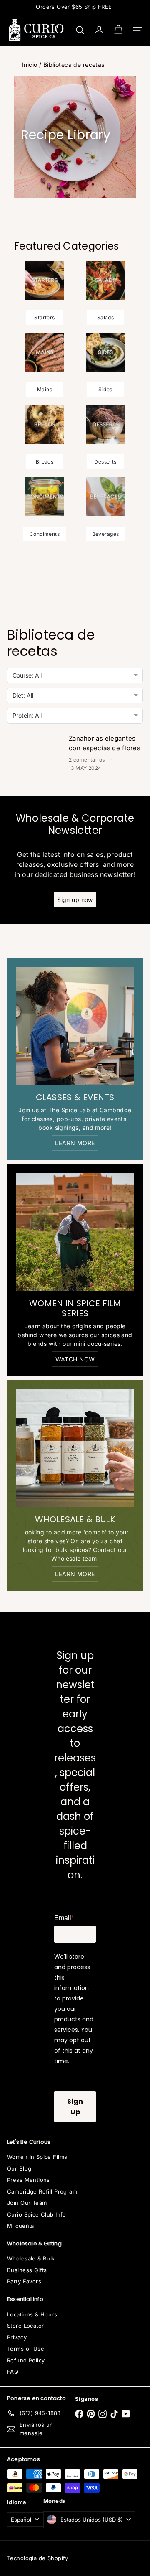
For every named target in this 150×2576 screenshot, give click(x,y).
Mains (45, 389)
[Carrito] (118, 30)
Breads (45, 462)
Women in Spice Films (37, 2157)
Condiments (45, 534)
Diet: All (23, 695)
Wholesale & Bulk (31, 2258)
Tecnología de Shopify (38, 2558)
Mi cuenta (21, 2226)
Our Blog (19, 2168)
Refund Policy (26, 2360)
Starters (44, 317)
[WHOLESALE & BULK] (75, 1448)
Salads (106, 317)
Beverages (106, 534)
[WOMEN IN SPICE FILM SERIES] (75, 1232)
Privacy (17, 2337)
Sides (105, 389)
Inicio (30, 65)
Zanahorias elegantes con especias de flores (105, 743)
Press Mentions (29, 2180)
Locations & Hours (32, 2314)
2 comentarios (87, 760)
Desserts (105, 462)
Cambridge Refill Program (42, 2191)
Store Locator (25, 2326)
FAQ (13, 2372)
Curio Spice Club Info (37, 2214)
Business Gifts (27, 2270)
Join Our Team (27, 2203)
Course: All (27, 675)
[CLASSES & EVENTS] (75, 1026)
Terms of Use (26, 2349)
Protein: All (27, 715)
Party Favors (24, 2281)
